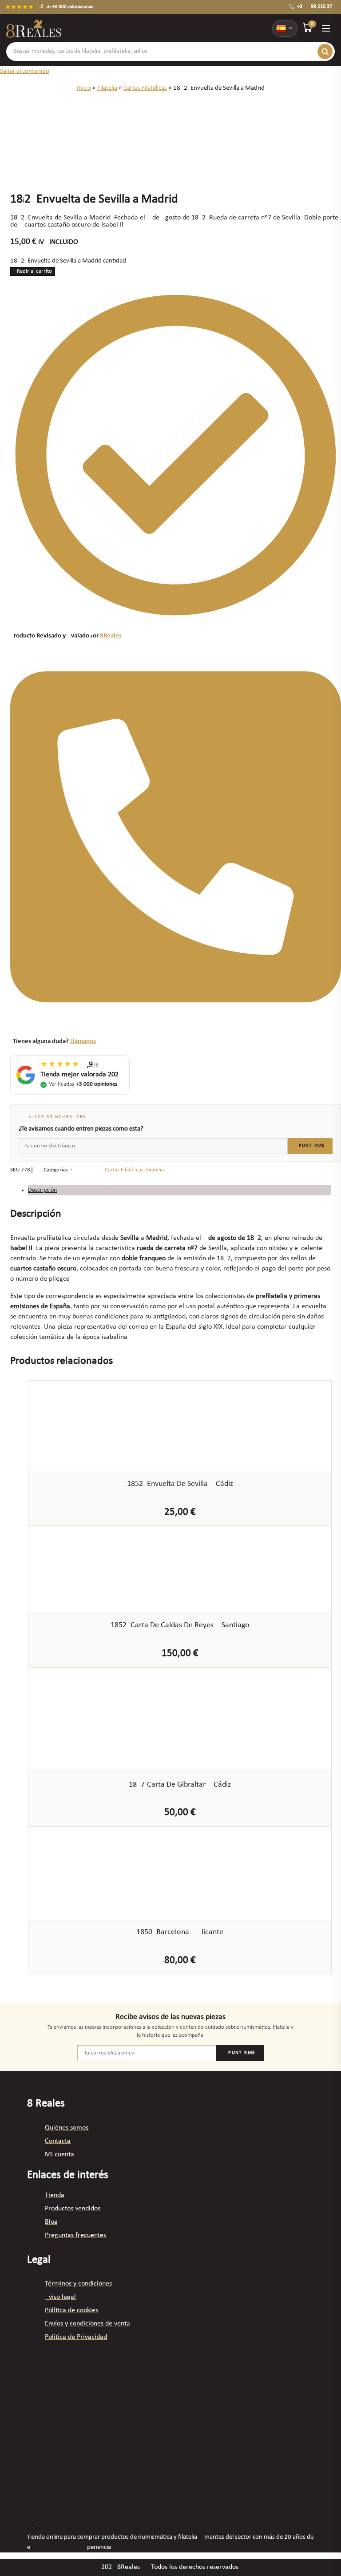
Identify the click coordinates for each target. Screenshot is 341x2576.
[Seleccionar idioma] (285, 28)
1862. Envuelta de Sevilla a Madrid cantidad (68, 261)
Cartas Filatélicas (145, 88)
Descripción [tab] (42, 1190)
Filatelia (107, 88)
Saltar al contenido (25, 71)
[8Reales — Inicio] (34, 28)
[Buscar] (325, 52)
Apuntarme (310, 1146)
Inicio (84, 88)
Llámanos (83, 1041)
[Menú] (326, 28)
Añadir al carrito (33, 271)
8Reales (111, 636)
